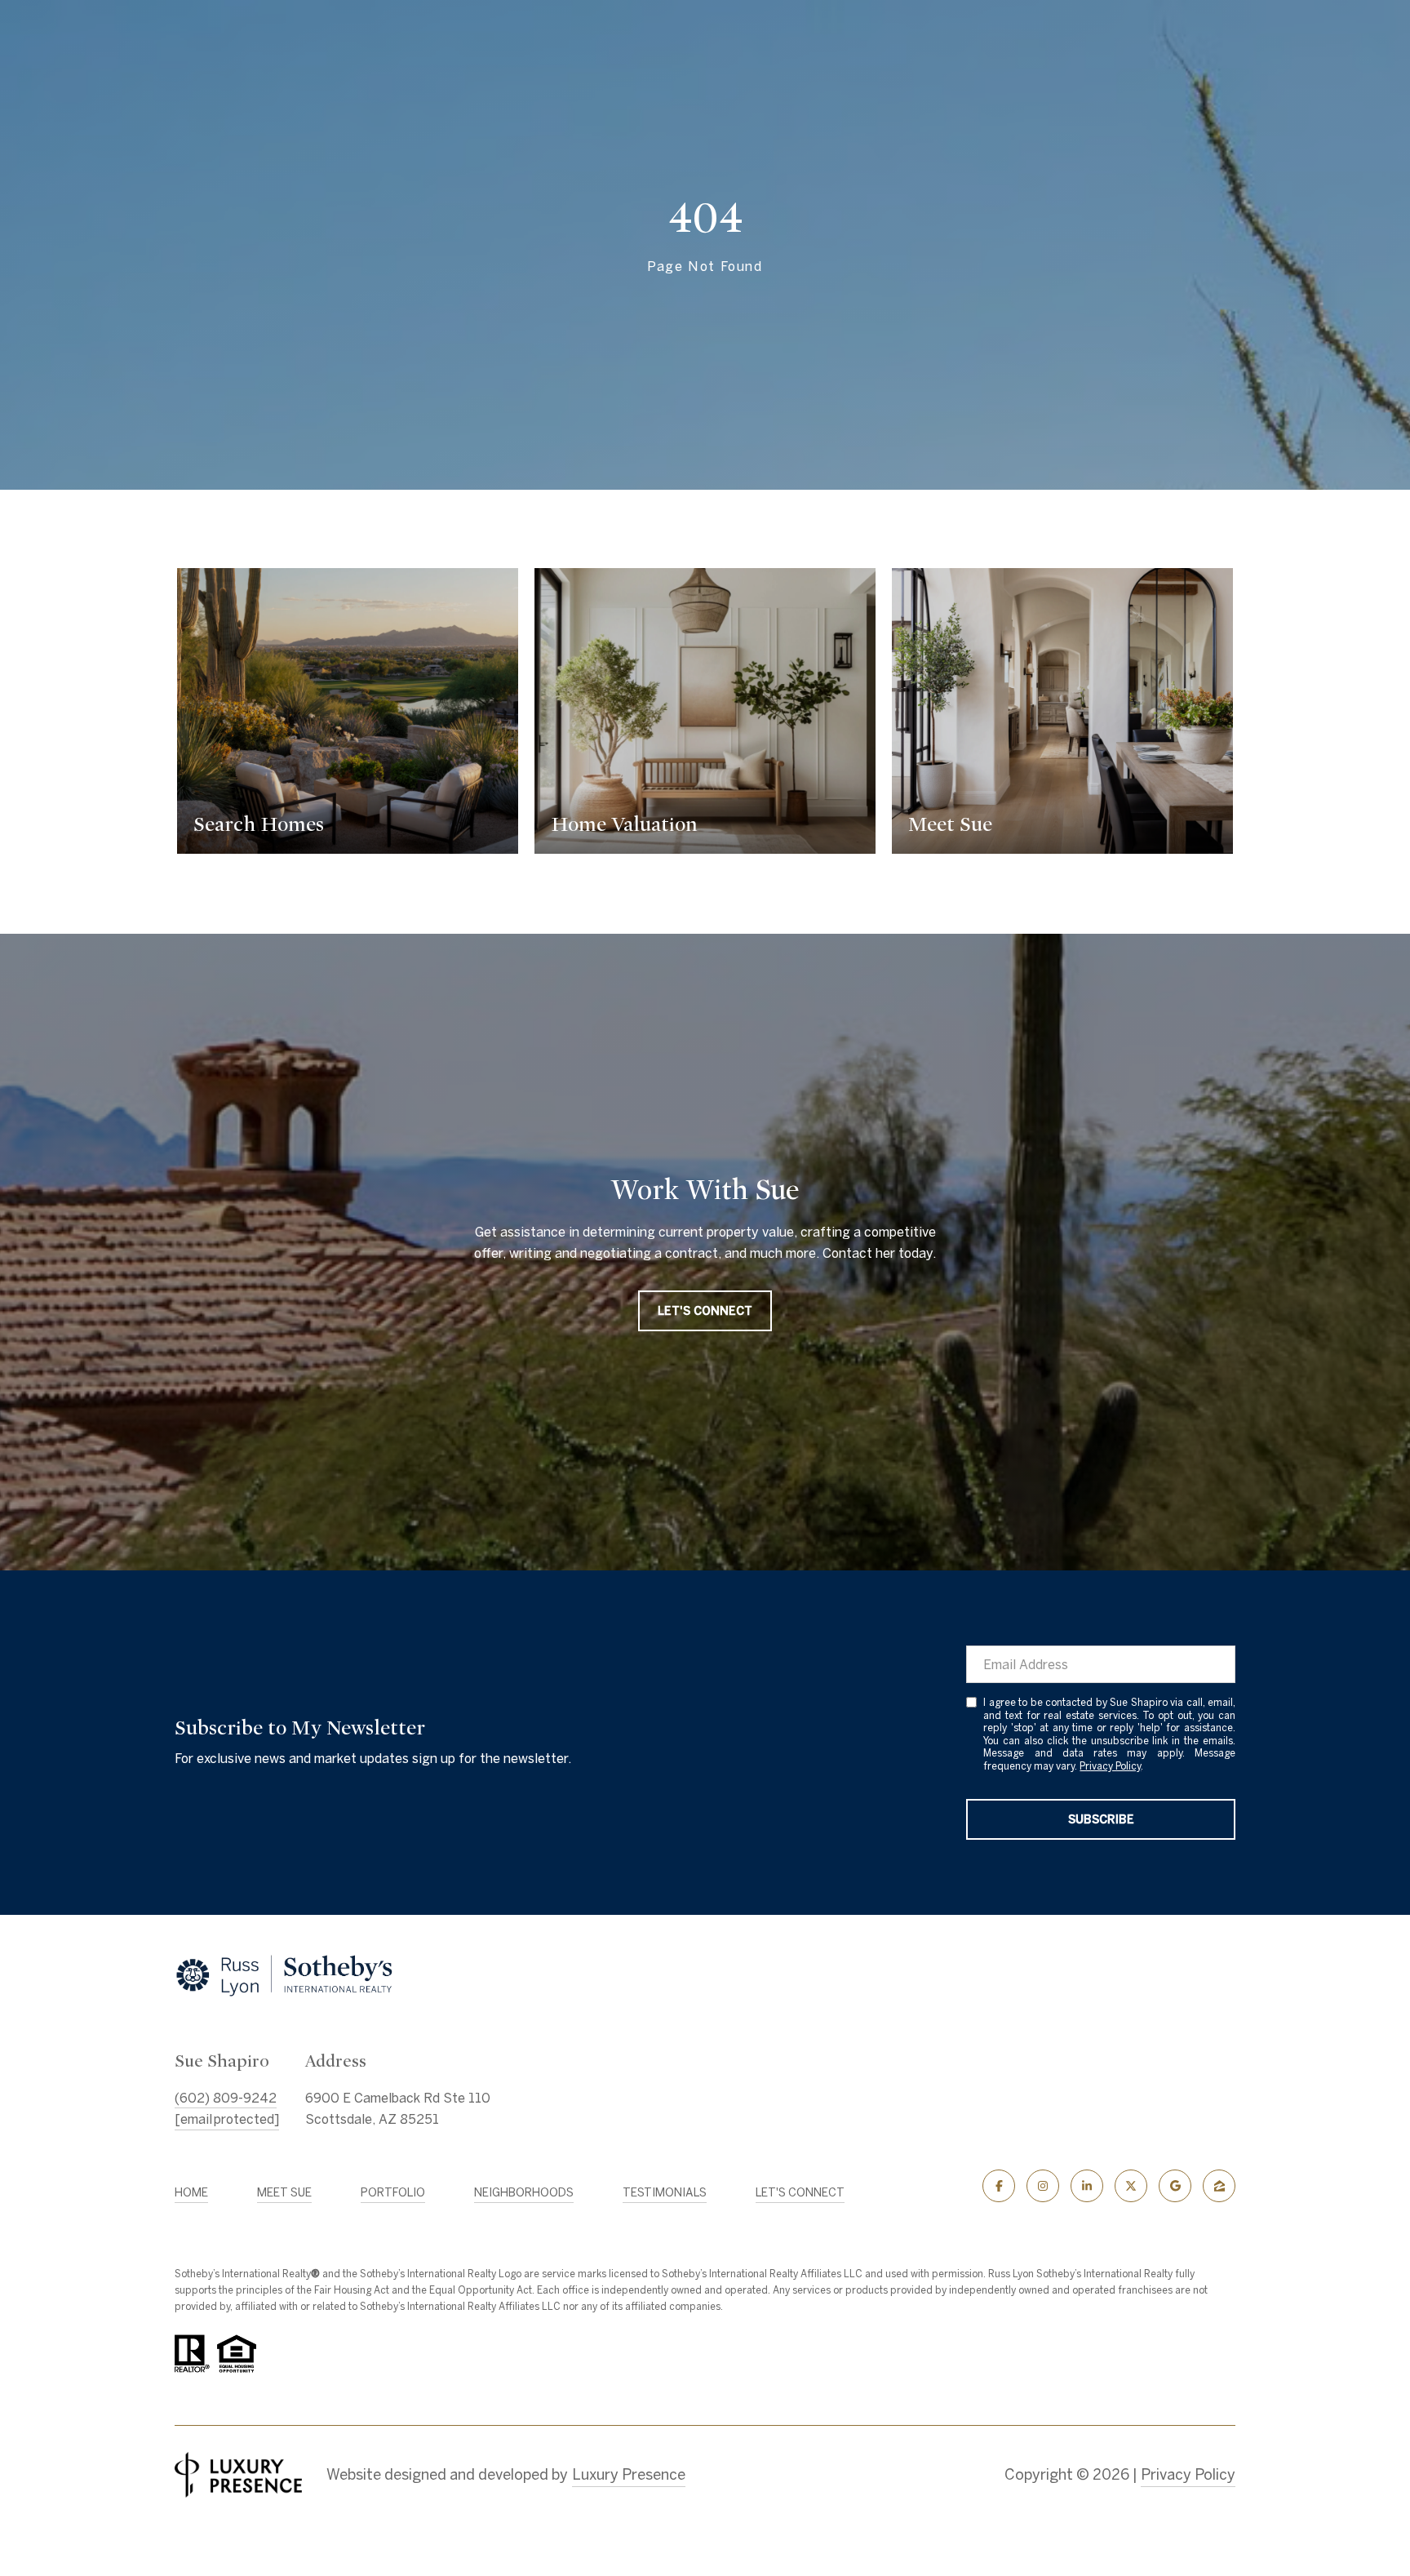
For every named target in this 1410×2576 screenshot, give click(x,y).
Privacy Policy (1110, 1766)
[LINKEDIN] (1087, 2186)
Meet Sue (284, 2192)
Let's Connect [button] (705, 1311)
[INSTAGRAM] (1043, 2186)
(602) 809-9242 (226, 2098)
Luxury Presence (629, 2474)
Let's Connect (800, 2192)
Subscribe (1101, 1819)
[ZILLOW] (1219, 2186)
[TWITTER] (1131, 2186)
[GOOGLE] (1175, 2186)
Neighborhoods (524, 2192)
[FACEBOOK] (999, 2186)
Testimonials (665, 2192)
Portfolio (393, 2192)
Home (191, 2192)
